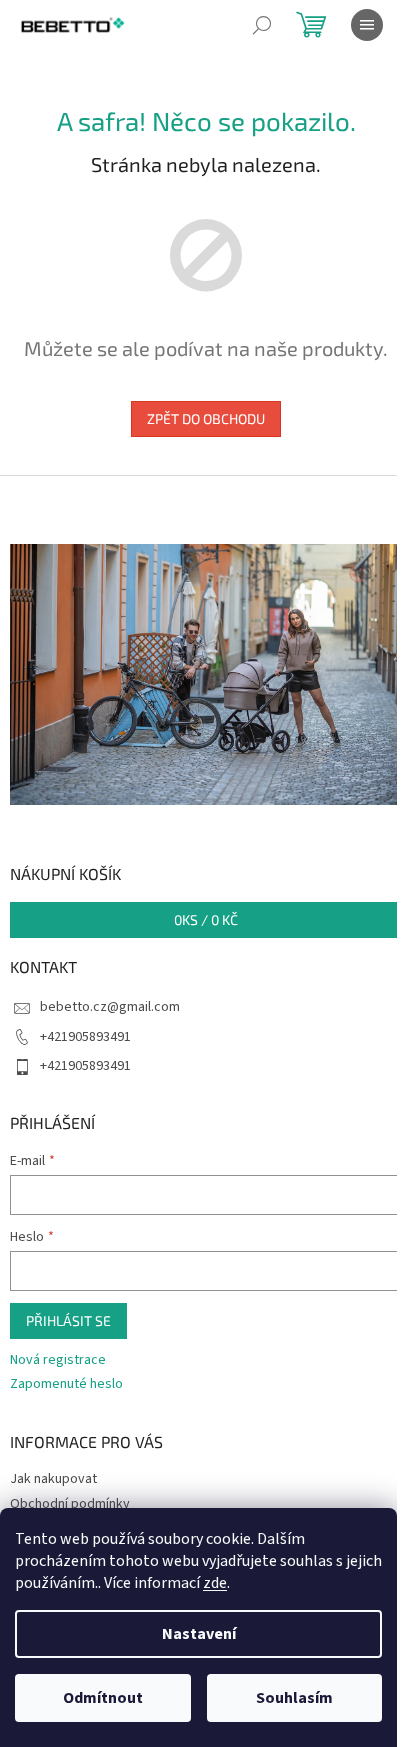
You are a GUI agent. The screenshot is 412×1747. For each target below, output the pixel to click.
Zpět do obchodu (206, 418)
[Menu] (367, 25)
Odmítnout (103, 1698)
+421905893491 (85, 1037)
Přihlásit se (68, 1320)
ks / (206, 919)
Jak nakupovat (53, 1479)
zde (215, 1583)
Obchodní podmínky (70, 1504)
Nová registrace (58, 1360)
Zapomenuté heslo (66, 1384)
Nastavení (199, 1634)
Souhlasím (294, 1698)
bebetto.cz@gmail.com (110, 1007)
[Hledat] (262, 25)
